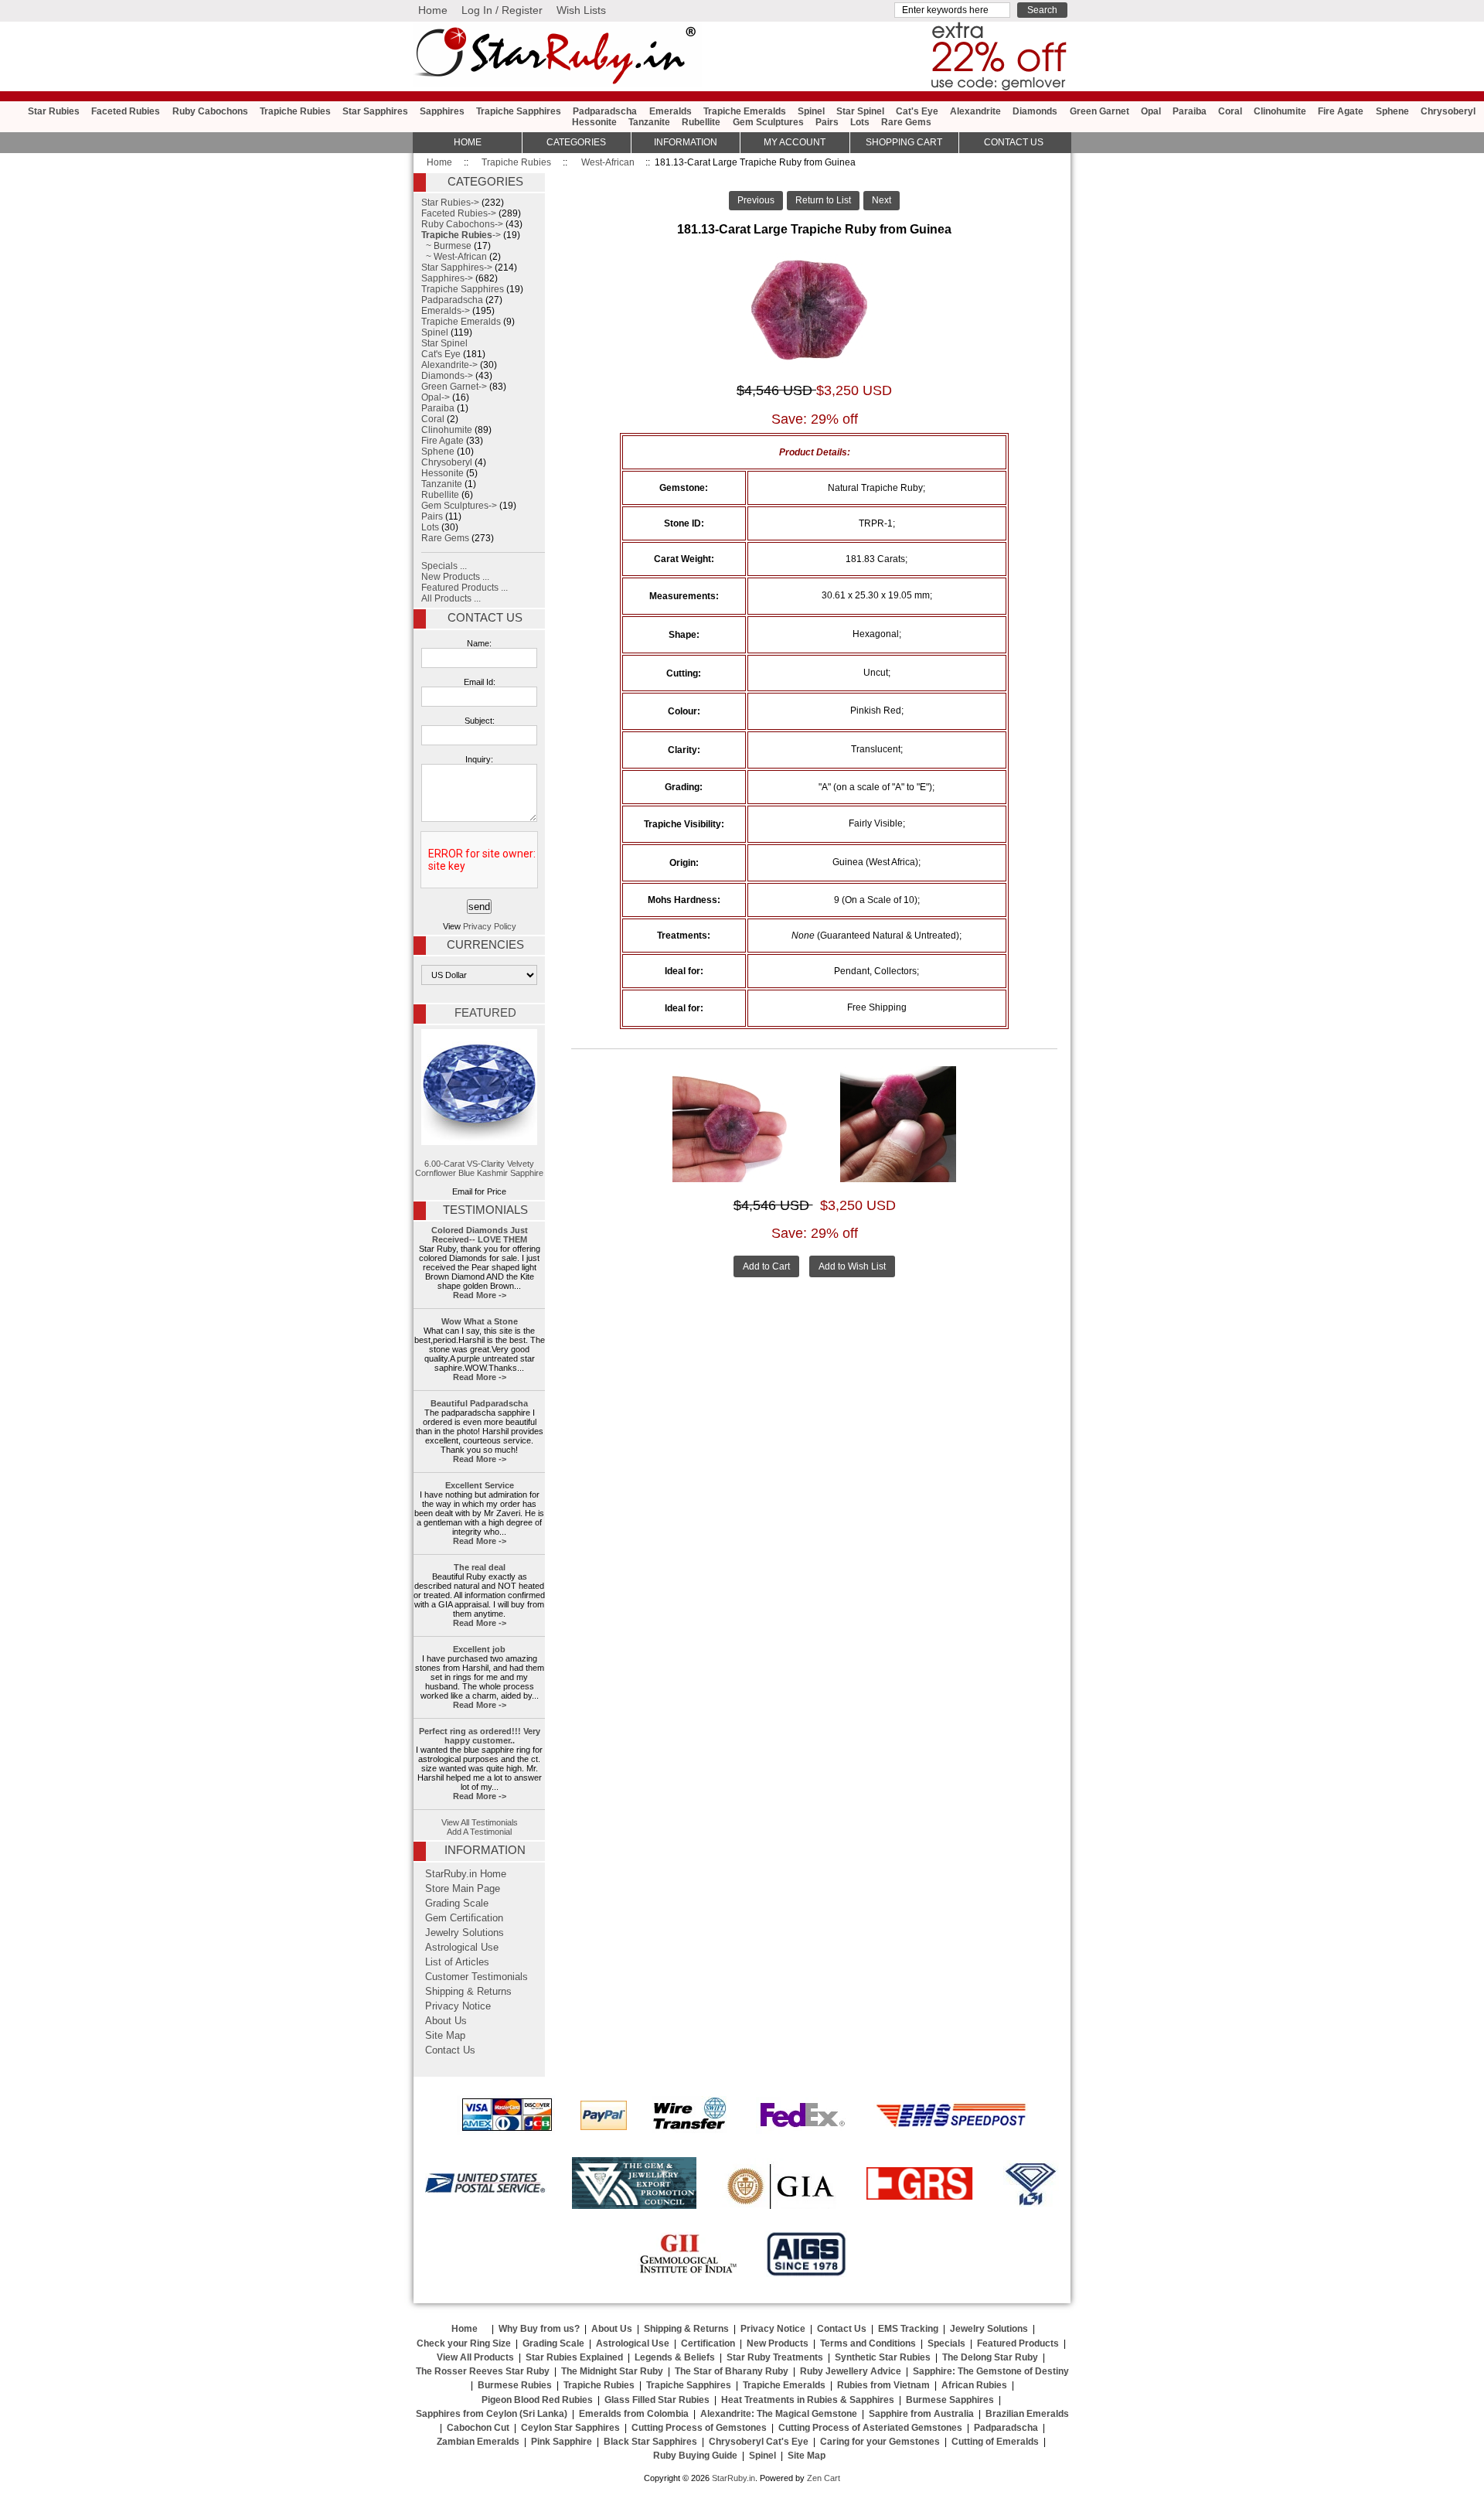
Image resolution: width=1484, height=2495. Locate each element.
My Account (795, 142)
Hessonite (594, 122)
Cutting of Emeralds (995, 2442)
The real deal (480, 1567)
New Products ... (455, 577)
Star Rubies (54, 111)
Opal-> (436, 397)
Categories (576, 142)
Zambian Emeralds (478, 2442)
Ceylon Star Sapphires (570, 2428)
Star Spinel (860, 111)
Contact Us (485, 618)
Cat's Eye (917, 111)
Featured (485, 1013)
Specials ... (444, 566)
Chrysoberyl (1448, 111)
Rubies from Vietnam (883, 2385)
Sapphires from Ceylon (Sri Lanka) (492, 2414)
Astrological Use (462, 1948)
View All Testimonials (480, 1822)
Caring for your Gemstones (880, 2442)
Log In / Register (502, 10)
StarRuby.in (733, 2478)
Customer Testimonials (477, 1977)
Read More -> (480, 1295)
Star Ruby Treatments (775, 2357)
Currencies (485, 945)
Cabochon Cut (478, 2428)
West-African (608, 162)
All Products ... (451, 598)
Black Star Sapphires (650, 2442)
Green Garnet (1099, 111)
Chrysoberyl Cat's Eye (759, 2442)
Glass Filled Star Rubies (657, 2400)
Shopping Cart (904, 142)
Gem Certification (464, 1918)
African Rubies (974, 2385)
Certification (708, 2343)
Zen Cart (824, 2478)
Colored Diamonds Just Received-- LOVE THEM (480, 1235)
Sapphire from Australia (921, 2414)
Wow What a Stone (480, 1321)
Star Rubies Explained (574, 2357)
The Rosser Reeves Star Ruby (483, 2371)
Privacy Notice (458, 2006)
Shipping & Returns (468, 1992)
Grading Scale (457, 1904)
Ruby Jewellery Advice (851, 2371)
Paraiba (1190, 111)
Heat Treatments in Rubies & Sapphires (808, 2400)
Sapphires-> (447, 278)
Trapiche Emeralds (745, 111)
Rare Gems (906, 122)
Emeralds (671, 111)
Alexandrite (975, 111)
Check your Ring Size (464, 2343)
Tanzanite (649, 122)
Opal (1151, 111)
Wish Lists (581, 10)
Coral (1230, 111)
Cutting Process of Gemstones (699, 2428)
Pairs (827, 122)
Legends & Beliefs (675, 2357)
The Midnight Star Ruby (612, 2371)
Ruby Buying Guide (695, 2456)
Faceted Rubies (126, 111)
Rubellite (701, 122)
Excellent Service (480, 1485)
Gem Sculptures (768, 122)
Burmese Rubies (515, 2385)
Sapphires (442, 111)
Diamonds (1035, 111)
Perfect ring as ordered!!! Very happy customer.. (480, 1736)
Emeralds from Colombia (634, 2414)
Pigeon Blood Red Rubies (537, 2400)
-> (461, 235)
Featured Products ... (465, 588)
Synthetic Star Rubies (883, 2357)
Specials (946, 2343)
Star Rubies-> (450, 203)
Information (686, 142)
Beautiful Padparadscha (479, 1403)
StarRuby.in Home (466, 1874)
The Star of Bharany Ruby (732, 2371)
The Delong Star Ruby (990, 2357)
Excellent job (479, 1649)
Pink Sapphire (562, 2442)
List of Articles (457, 1962)
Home (433, 10)
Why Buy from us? (539, 2329)
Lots (860, 122)
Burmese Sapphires (950, 2400)
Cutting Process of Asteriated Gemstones (870, 2428)
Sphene (1392, 111)
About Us (446, 2021)
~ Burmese (446, 246)
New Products (778, 2343)
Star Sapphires (375, 111)
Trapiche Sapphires (519, 111)
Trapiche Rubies (516, 162)
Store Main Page (463, 1889)
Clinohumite (1280, 111)
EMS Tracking (908, 2329)
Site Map (445, 2036)
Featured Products (1018, 2343)
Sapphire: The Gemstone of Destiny (991, 2371)
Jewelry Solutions (465, 1933)
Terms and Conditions (868, 2343)
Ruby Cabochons (210, 111)
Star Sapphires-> (457, 268)
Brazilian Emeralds (1027, 2414)
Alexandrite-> (449, 365)
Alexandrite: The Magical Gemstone (779, 2414)
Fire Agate (1341, 111)
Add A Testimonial (479, 1832)
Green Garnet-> (454, 387)
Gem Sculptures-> (459, 506)
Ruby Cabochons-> (462, 224)
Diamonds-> (447, 376)
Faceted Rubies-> (459, 213)
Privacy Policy (490, 926)
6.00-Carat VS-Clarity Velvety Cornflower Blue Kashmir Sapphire (479, 1168)
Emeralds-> (446, 311)
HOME (468, 142)
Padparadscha (605, 111)
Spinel (811, 111)
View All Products (475, 2357)
